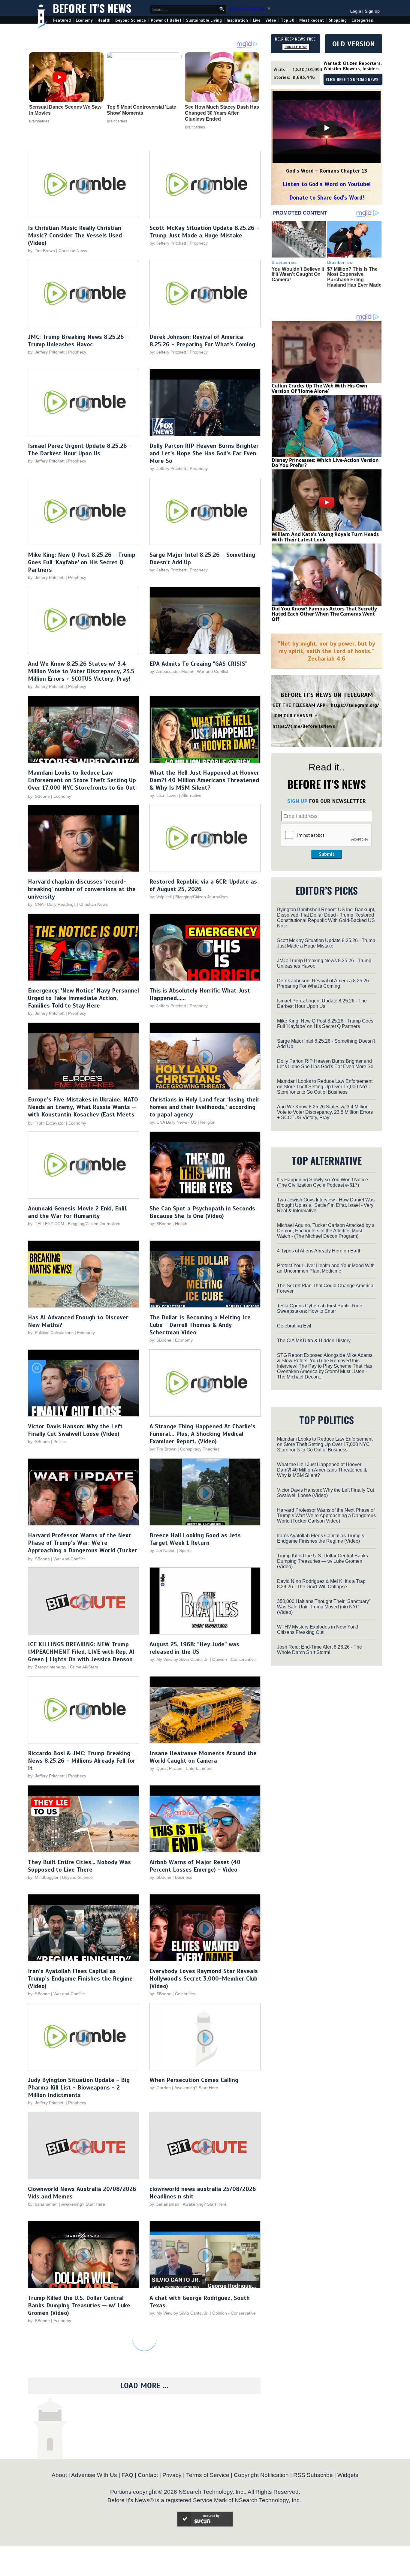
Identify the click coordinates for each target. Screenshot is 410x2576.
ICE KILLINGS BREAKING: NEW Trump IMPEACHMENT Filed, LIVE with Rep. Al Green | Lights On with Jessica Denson (81, 1652)
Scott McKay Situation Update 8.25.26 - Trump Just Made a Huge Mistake (204, 232)
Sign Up (372, 11)
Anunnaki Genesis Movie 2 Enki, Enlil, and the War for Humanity (78, 1212)
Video (271, 20)
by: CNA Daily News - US (173, 1122)
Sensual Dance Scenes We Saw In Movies (65, 110)
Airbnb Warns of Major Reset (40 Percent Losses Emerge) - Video (195, 1866)
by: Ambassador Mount (171, 671)
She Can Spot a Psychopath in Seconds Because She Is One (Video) (202, 1212)
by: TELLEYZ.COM (46, 1224)
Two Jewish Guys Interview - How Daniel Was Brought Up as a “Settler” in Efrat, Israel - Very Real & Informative (326, 1205)
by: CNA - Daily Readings (52, 904)
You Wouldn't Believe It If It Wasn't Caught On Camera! (298, 274)
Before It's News (92, 8)
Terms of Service (208, 2475)
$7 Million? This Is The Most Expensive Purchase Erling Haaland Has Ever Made (354, 277)
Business (184, 1877)
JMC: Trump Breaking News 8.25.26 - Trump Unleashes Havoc (78, 341)
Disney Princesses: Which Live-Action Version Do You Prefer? (325, 463)
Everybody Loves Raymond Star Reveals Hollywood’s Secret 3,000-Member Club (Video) (204, 1979)
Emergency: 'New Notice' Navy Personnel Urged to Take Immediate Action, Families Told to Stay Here (83, 998)
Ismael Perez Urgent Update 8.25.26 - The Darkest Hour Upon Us (80, 450)
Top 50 (288, 20)
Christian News (73, 251)
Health (104, 20)
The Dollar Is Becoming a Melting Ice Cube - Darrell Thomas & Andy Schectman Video (200, 1325)
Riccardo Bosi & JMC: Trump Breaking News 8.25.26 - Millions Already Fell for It (82, 1761)
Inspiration (237, 20)
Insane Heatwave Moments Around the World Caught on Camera (203, 1757)
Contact (148, 2475)
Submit (327, 854)
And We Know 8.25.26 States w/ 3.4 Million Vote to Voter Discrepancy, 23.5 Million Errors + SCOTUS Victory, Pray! (81, 671)
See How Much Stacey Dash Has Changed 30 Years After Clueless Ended (222, 113)
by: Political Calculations (51, 1333)
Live (257, 20)
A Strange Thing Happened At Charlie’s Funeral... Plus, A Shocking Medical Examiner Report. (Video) (202, 1434)
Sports (185, 1550)
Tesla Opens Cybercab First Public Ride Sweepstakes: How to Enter (320, 1308)
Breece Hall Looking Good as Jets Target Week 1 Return (195, 1539)
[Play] (327, 128)
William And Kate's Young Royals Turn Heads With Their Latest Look (325, 537)
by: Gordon (160, 2088)
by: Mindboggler (43, 1877)
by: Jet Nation (163, 1550)
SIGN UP (297, 801)
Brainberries (39, 121)
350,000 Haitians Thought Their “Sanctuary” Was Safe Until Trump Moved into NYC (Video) (324, 1607)
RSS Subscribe (313, 2475)
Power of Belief (166, 20)
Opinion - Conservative (234, 1659)
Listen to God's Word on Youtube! (327, 184)
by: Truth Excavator (46, 1123)
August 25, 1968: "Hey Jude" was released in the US (194, 1648)
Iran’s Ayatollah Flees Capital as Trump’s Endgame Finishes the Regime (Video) (80, 1979)
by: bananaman (43, 2204)
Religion (208, 1122)
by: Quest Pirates (166, 1768)
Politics (60, 1442)
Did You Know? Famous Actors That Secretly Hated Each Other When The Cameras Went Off (324, 614)
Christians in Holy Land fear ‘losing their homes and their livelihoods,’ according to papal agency (205, 1107)
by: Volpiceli (161, 897)
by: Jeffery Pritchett (168, 243)
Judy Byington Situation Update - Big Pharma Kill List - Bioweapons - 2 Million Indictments (79, 2088)
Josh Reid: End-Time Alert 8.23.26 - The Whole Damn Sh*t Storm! (320, 1650)
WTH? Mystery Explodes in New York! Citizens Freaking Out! (318, 1630)
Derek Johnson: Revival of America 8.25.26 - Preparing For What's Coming (202, 341)
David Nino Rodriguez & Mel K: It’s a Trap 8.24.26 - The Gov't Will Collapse (321, 1584)
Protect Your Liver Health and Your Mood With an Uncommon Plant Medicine (326, 1268)
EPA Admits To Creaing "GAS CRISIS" (199, 664)
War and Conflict (213, 671)
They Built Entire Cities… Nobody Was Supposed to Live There (79, 1866)
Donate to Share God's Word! (327, 198)
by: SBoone (39, 796)
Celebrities (185, 1994)
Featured (62, 20)
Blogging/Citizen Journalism (202, 897)
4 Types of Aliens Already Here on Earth (319, 1251)
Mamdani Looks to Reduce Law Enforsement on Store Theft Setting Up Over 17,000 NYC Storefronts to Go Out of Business (82, 784)
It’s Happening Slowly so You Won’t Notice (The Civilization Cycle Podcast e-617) (323, 1182)
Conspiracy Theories (200, 1449)
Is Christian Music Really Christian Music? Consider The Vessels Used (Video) (75, 235)
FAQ (127, 2475)
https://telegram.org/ (355, 705)
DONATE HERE (296, 47)
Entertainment (199, 1768)
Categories (362, 20)
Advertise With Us (94, 2475)
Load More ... (144, 2386)
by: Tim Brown (41, 251)
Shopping (338, 20)
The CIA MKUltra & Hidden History (314, 1341)
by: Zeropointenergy (47, 1667)
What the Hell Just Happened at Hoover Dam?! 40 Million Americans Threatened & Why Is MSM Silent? (204, 780)
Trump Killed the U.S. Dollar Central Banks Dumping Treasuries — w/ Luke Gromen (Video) (79, 2305)
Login (356, 11)
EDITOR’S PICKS (327, 890)
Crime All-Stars (84, 1667)
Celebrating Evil (294, 1326)
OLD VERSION (354, 44)
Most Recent (312, 20)
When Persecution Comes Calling (194, 2080)
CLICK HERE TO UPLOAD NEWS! (353, 80)
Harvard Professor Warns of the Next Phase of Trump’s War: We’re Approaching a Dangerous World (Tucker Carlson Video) (83, 1547)
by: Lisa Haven (164, 795)
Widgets (348, 2475)
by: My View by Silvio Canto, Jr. (180, 1659)
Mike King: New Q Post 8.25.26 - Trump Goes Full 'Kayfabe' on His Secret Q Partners (82, 562)
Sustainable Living (204, 20)
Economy (84, 20)
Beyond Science (131, 20)
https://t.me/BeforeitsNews (304, 726)
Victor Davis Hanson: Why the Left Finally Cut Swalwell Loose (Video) (75, 1430)
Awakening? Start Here (196, 2088)
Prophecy (199, 243)
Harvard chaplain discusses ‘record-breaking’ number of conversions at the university (82, 889)
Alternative (191, 795)
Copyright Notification (261, 2475)
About (59, 2475)
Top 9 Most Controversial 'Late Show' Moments (142, 110)
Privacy (172, 2475)
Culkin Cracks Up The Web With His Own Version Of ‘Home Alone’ (320, 388)
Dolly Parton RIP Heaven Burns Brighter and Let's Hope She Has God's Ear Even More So (204, 453)
